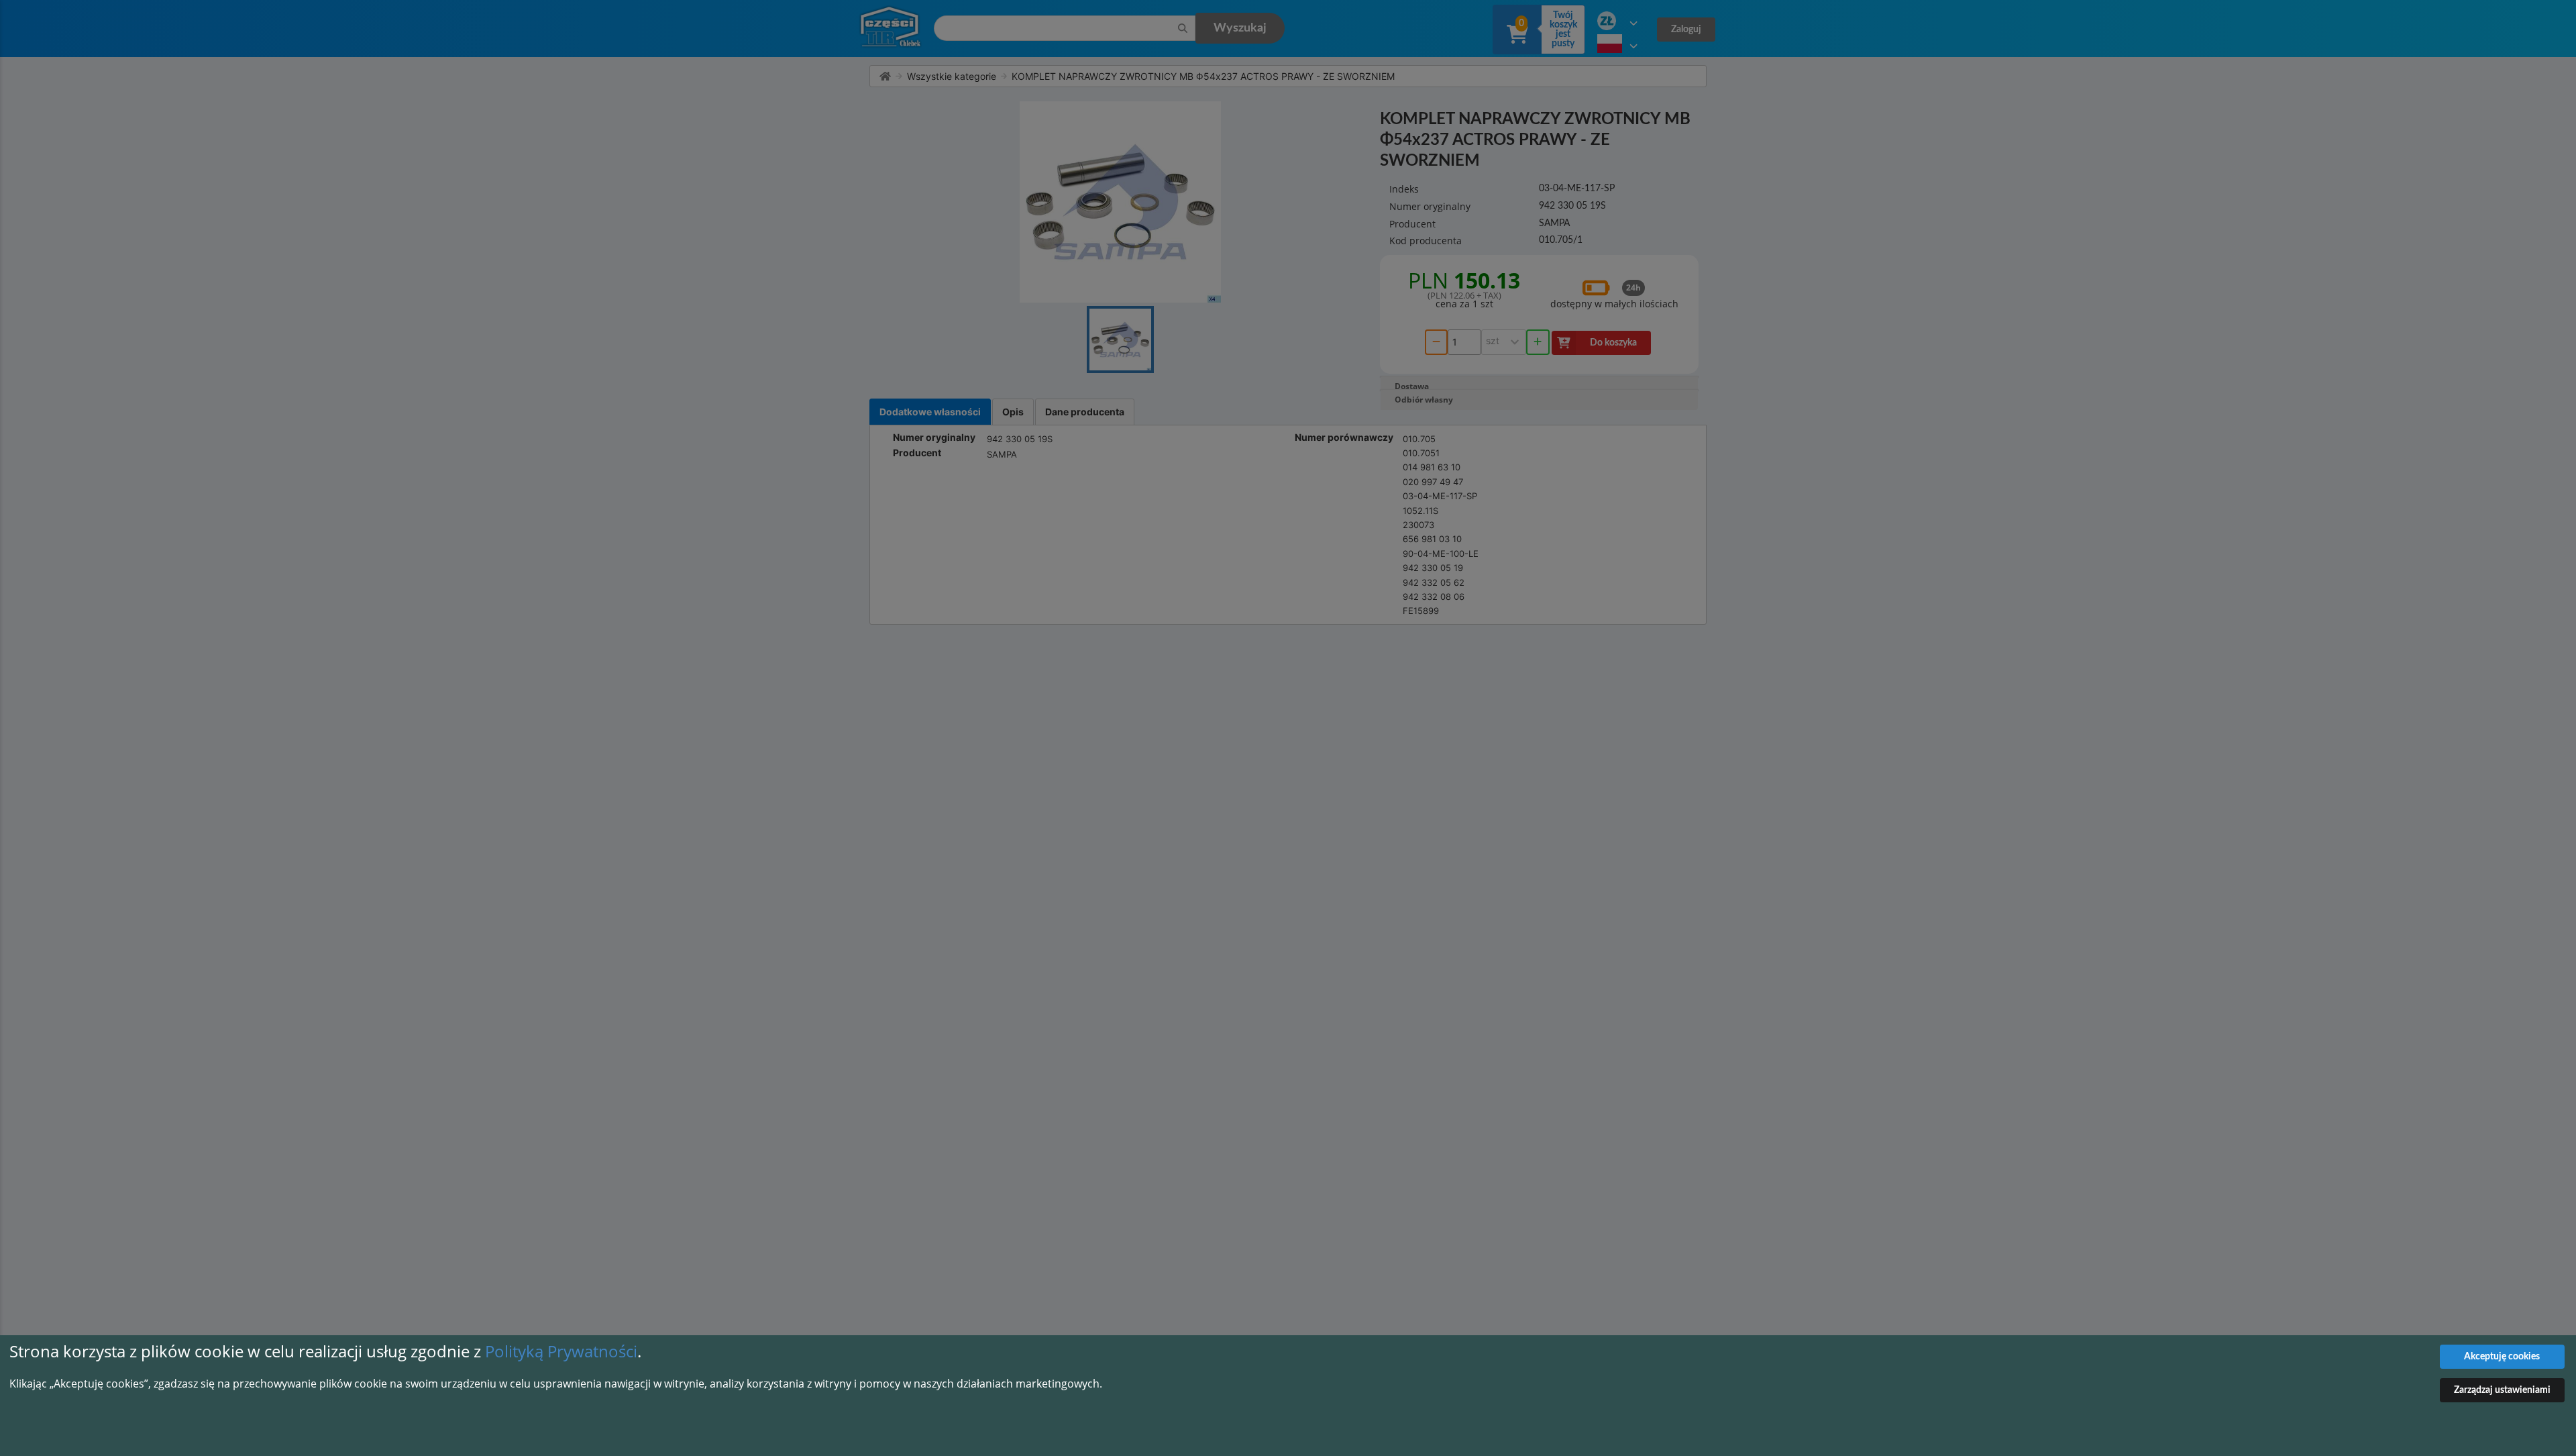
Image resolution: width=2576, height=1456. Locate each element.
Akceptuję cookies (2502, 1357)
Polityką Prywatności (561, 1351)
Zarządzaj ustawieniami (2502, 1390)
